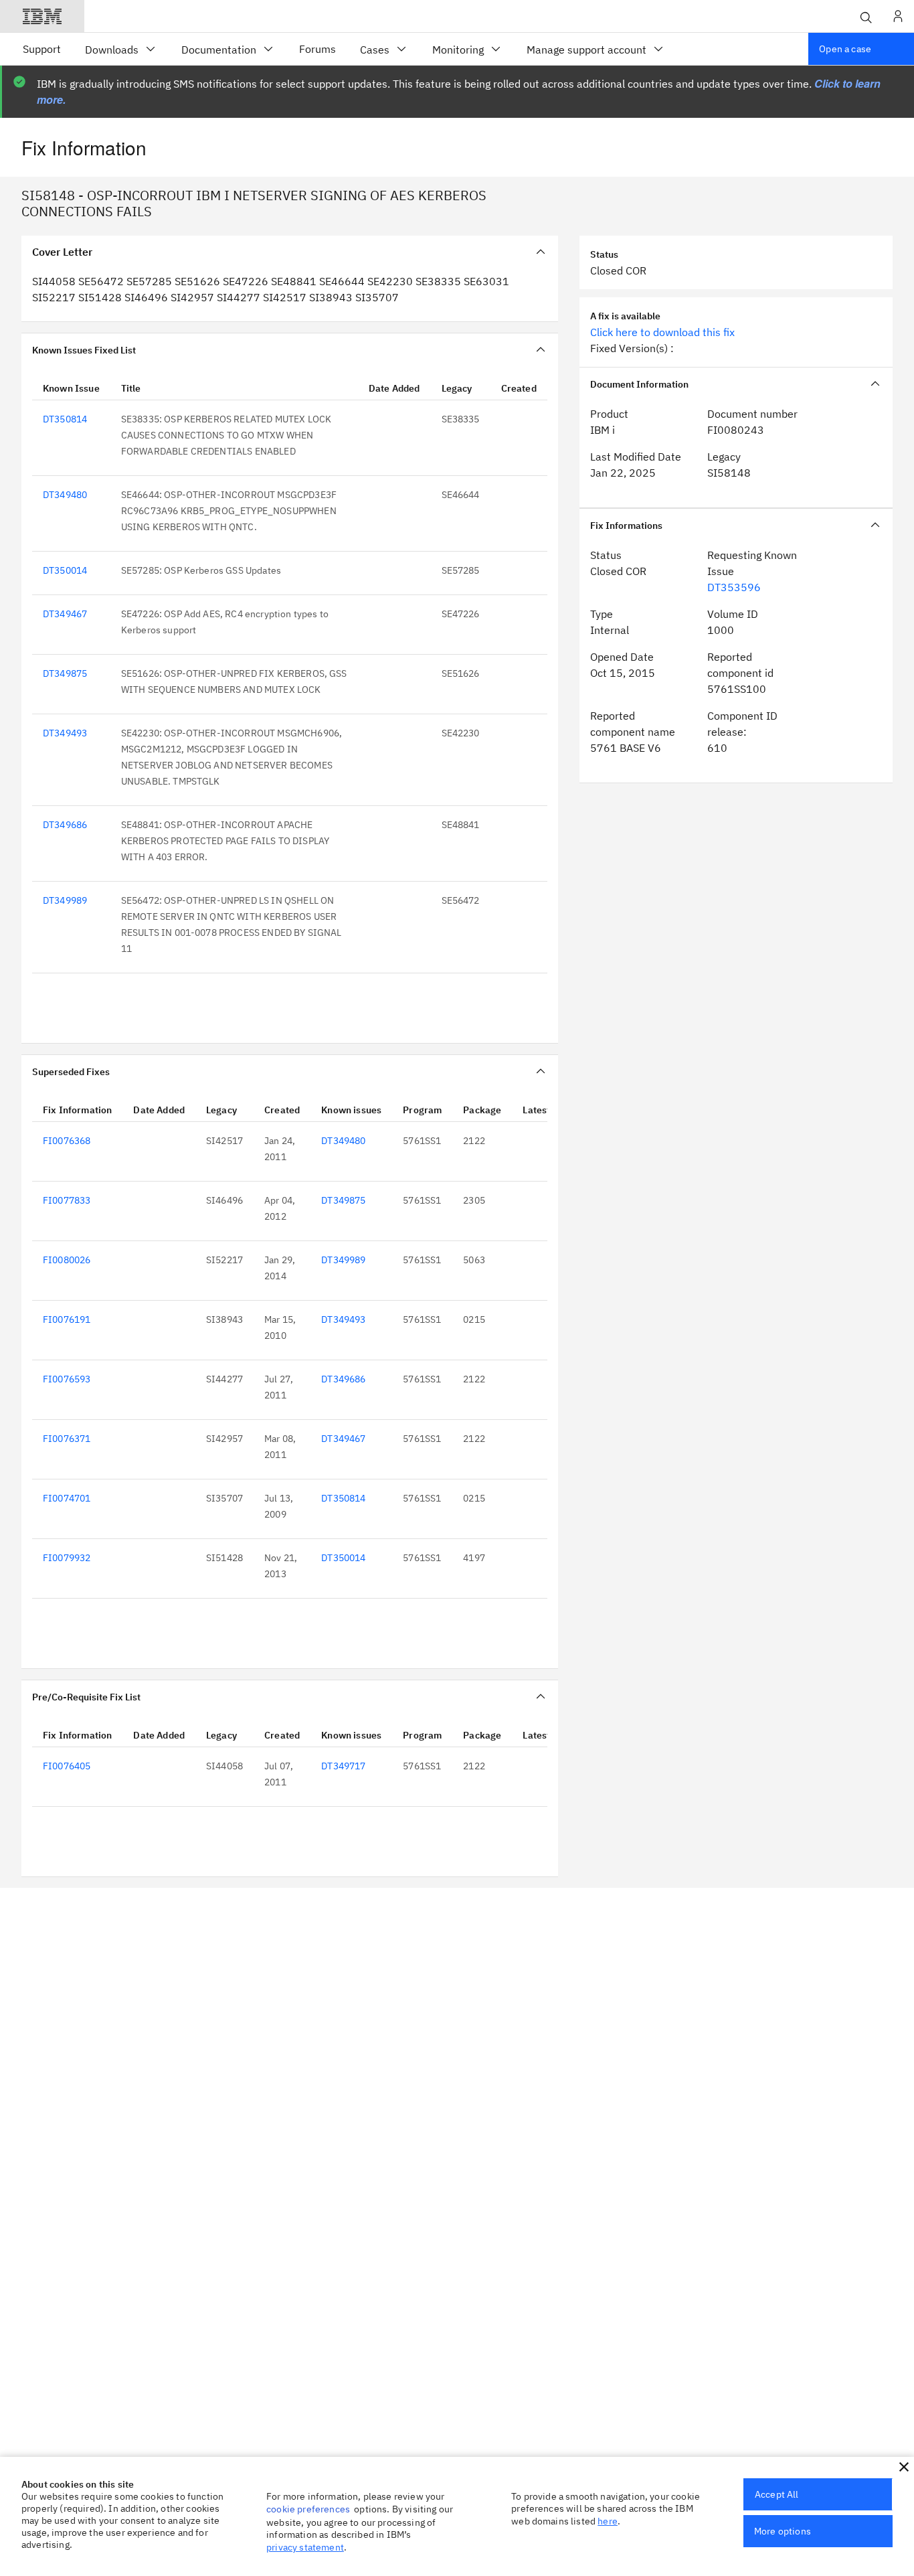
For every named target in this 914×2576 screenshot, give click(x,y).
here (608, 2521)
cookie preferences (308, 2509)
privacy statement (305, 2547)
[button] (904, 2467)
